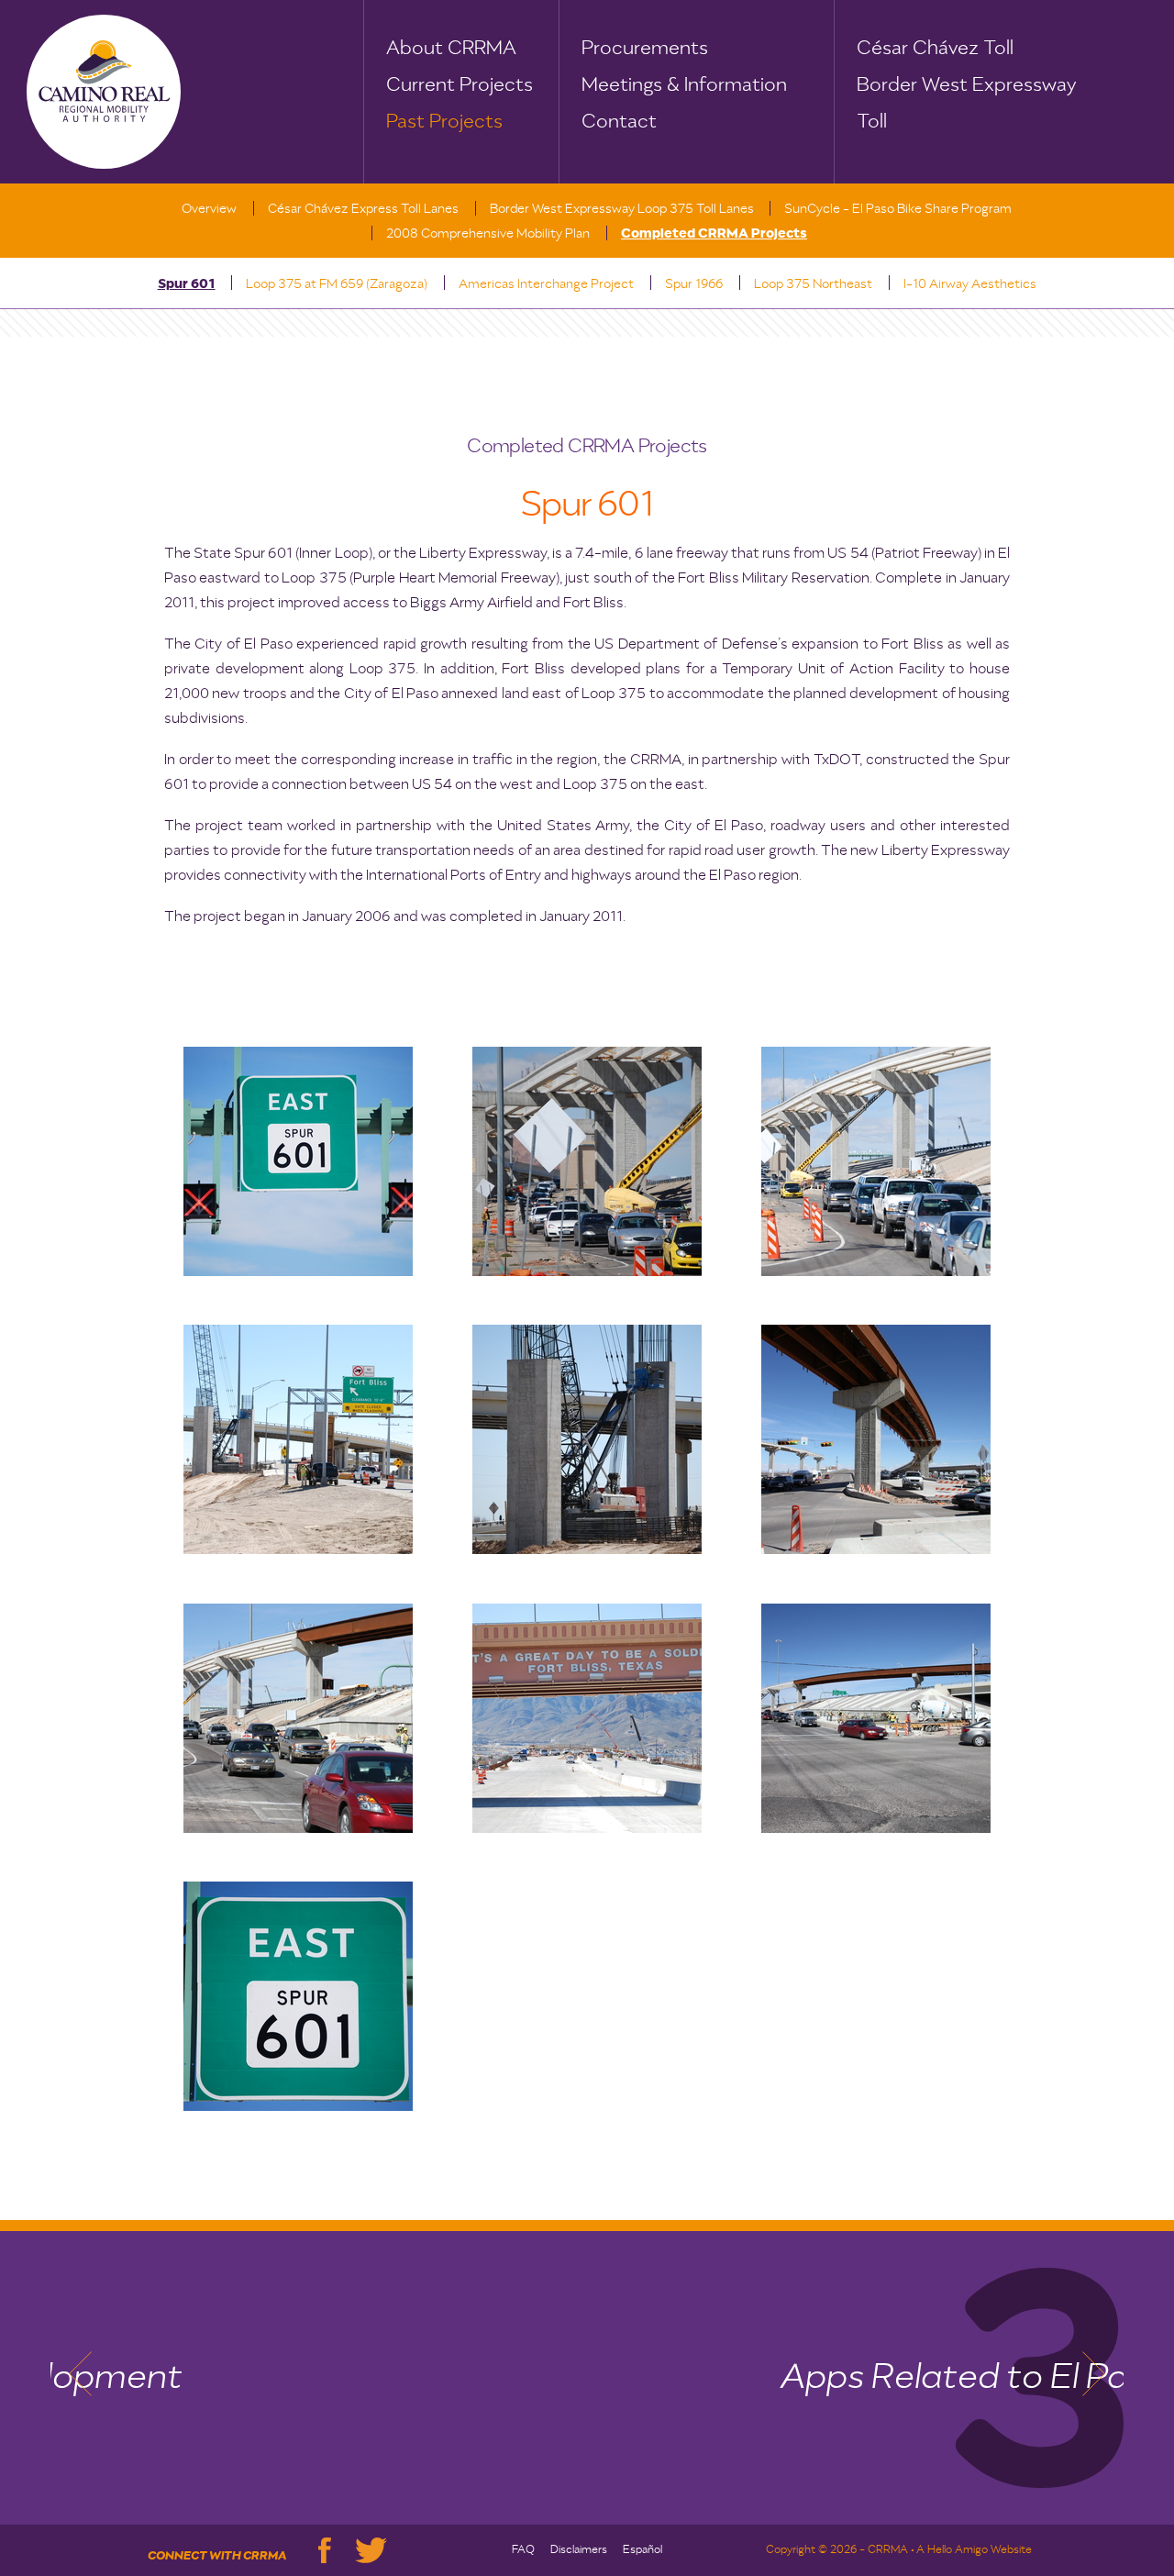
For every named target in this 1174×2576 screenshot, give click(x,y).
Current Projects (460, 85)
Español (642, 2550)
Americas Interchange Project (546, 284)
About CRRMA (451, 49)
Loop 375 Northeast (813, 284)
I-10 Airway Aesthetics (970, 284)
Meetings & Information (684, 85)
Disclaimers (579, 2550)
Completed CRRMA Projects (714, 234)
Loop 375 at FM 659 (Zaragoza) (337, 284)
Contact (619, 122)
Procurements (645, 49)
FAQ (523, 2550)
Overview (209, 209)
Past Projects (444, 122)
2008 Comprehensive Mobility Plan (488, 234)
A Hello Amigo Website (974, 2550)
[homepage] (104, 92)
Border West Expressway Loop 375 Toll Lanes (622, 209)
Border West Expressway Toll (966, 89)
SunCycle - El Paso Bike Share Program (898, 209)
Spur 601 (187, 284)
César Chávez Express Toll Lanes (363, 209)
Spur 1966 (694, 284)
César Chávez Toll (935, 49)
